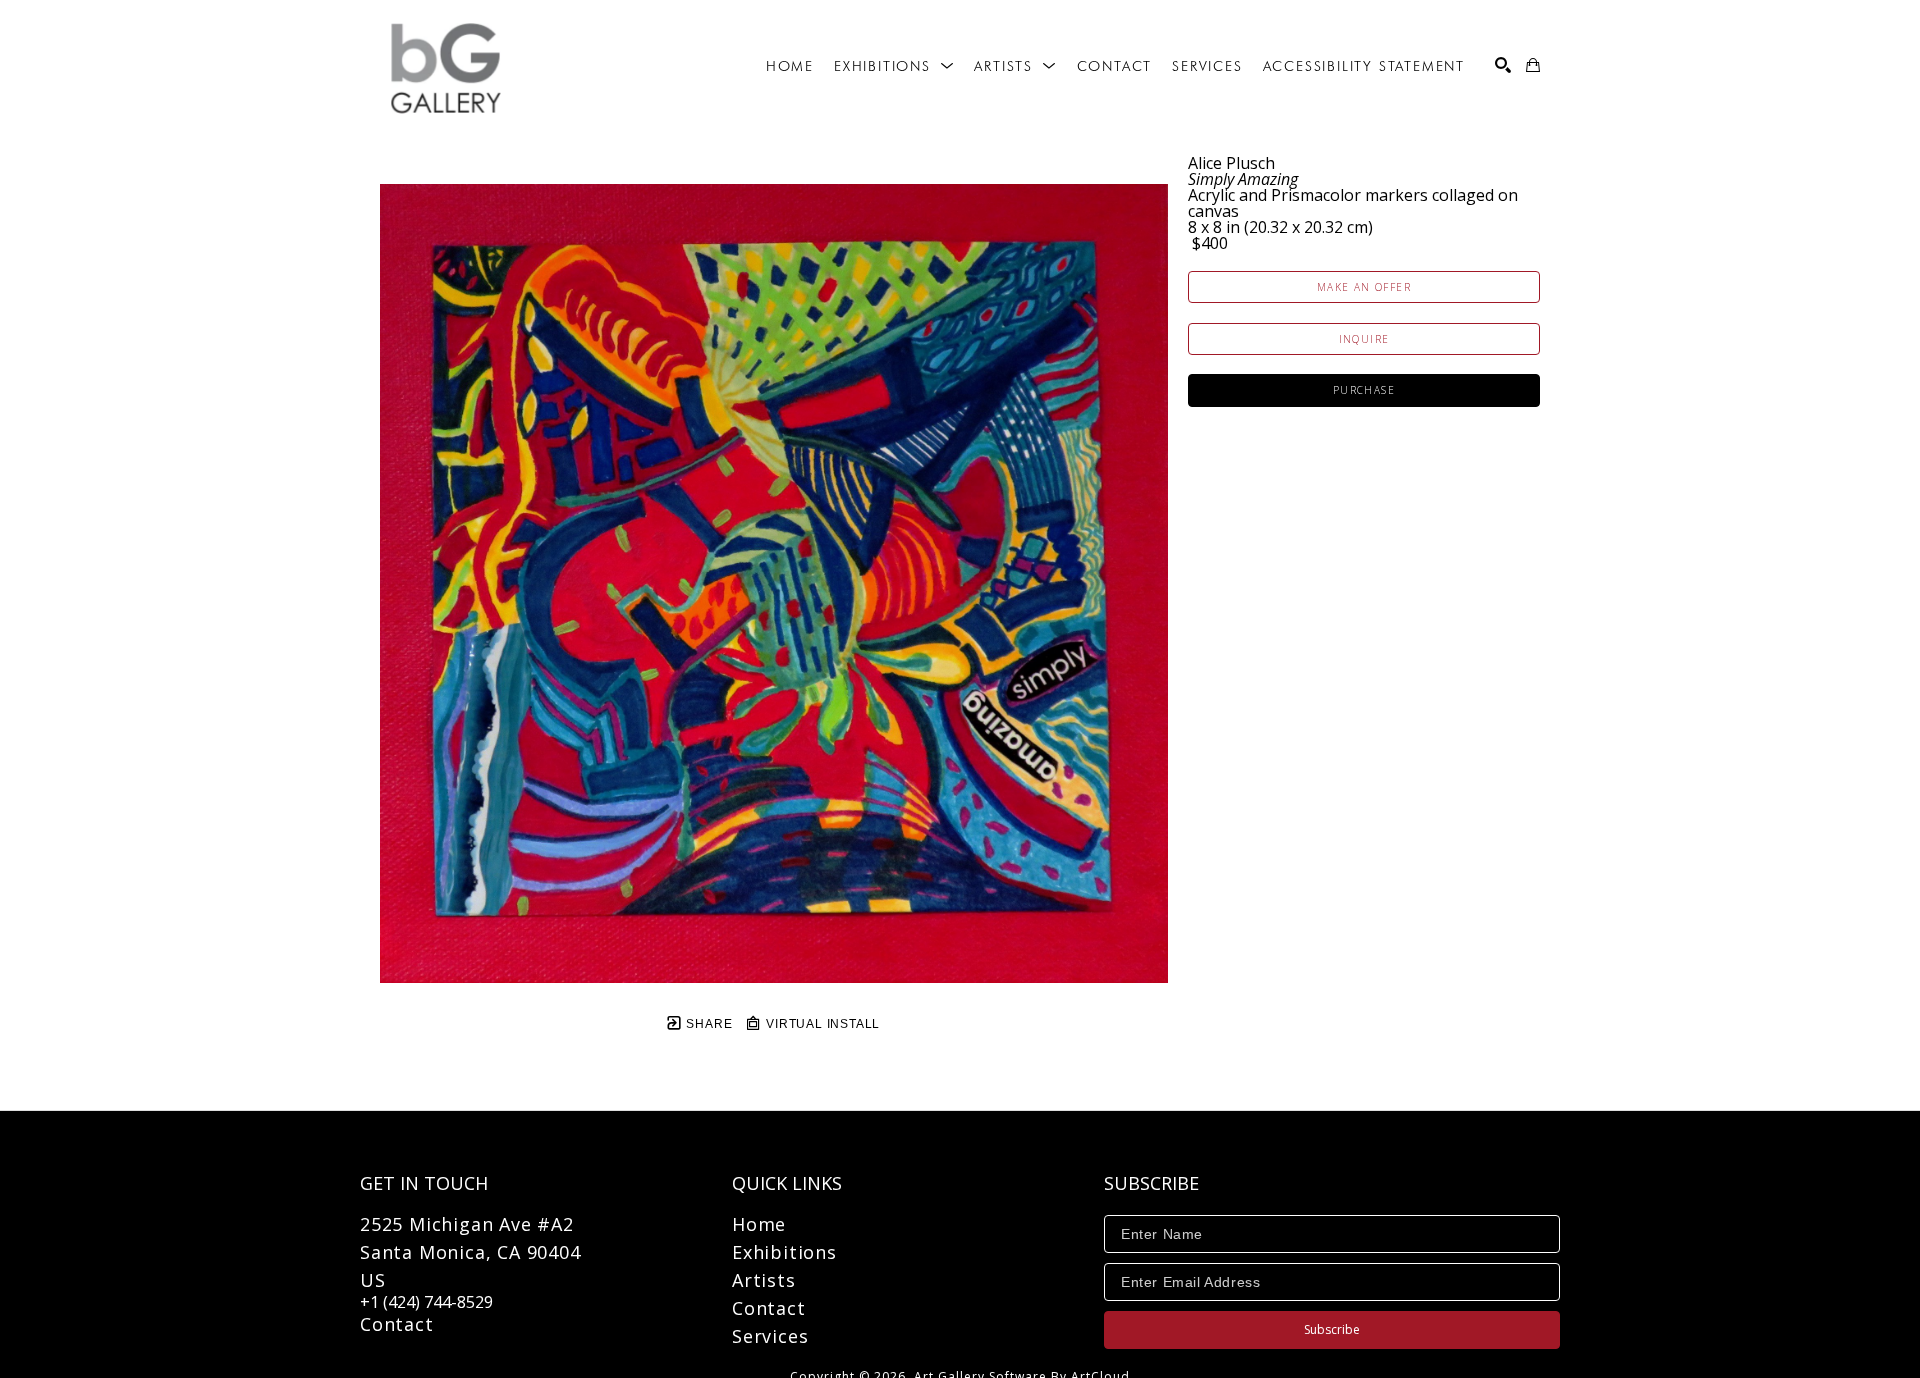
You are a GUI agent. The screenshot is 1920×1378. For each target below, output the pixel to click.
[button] (894, 66)
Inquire (1364, 339)
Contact (397, 1324)
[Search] (1503, 65)
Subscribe (1332, 1329)
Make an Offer (1364, 287)
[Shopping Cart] (1533, 65)
